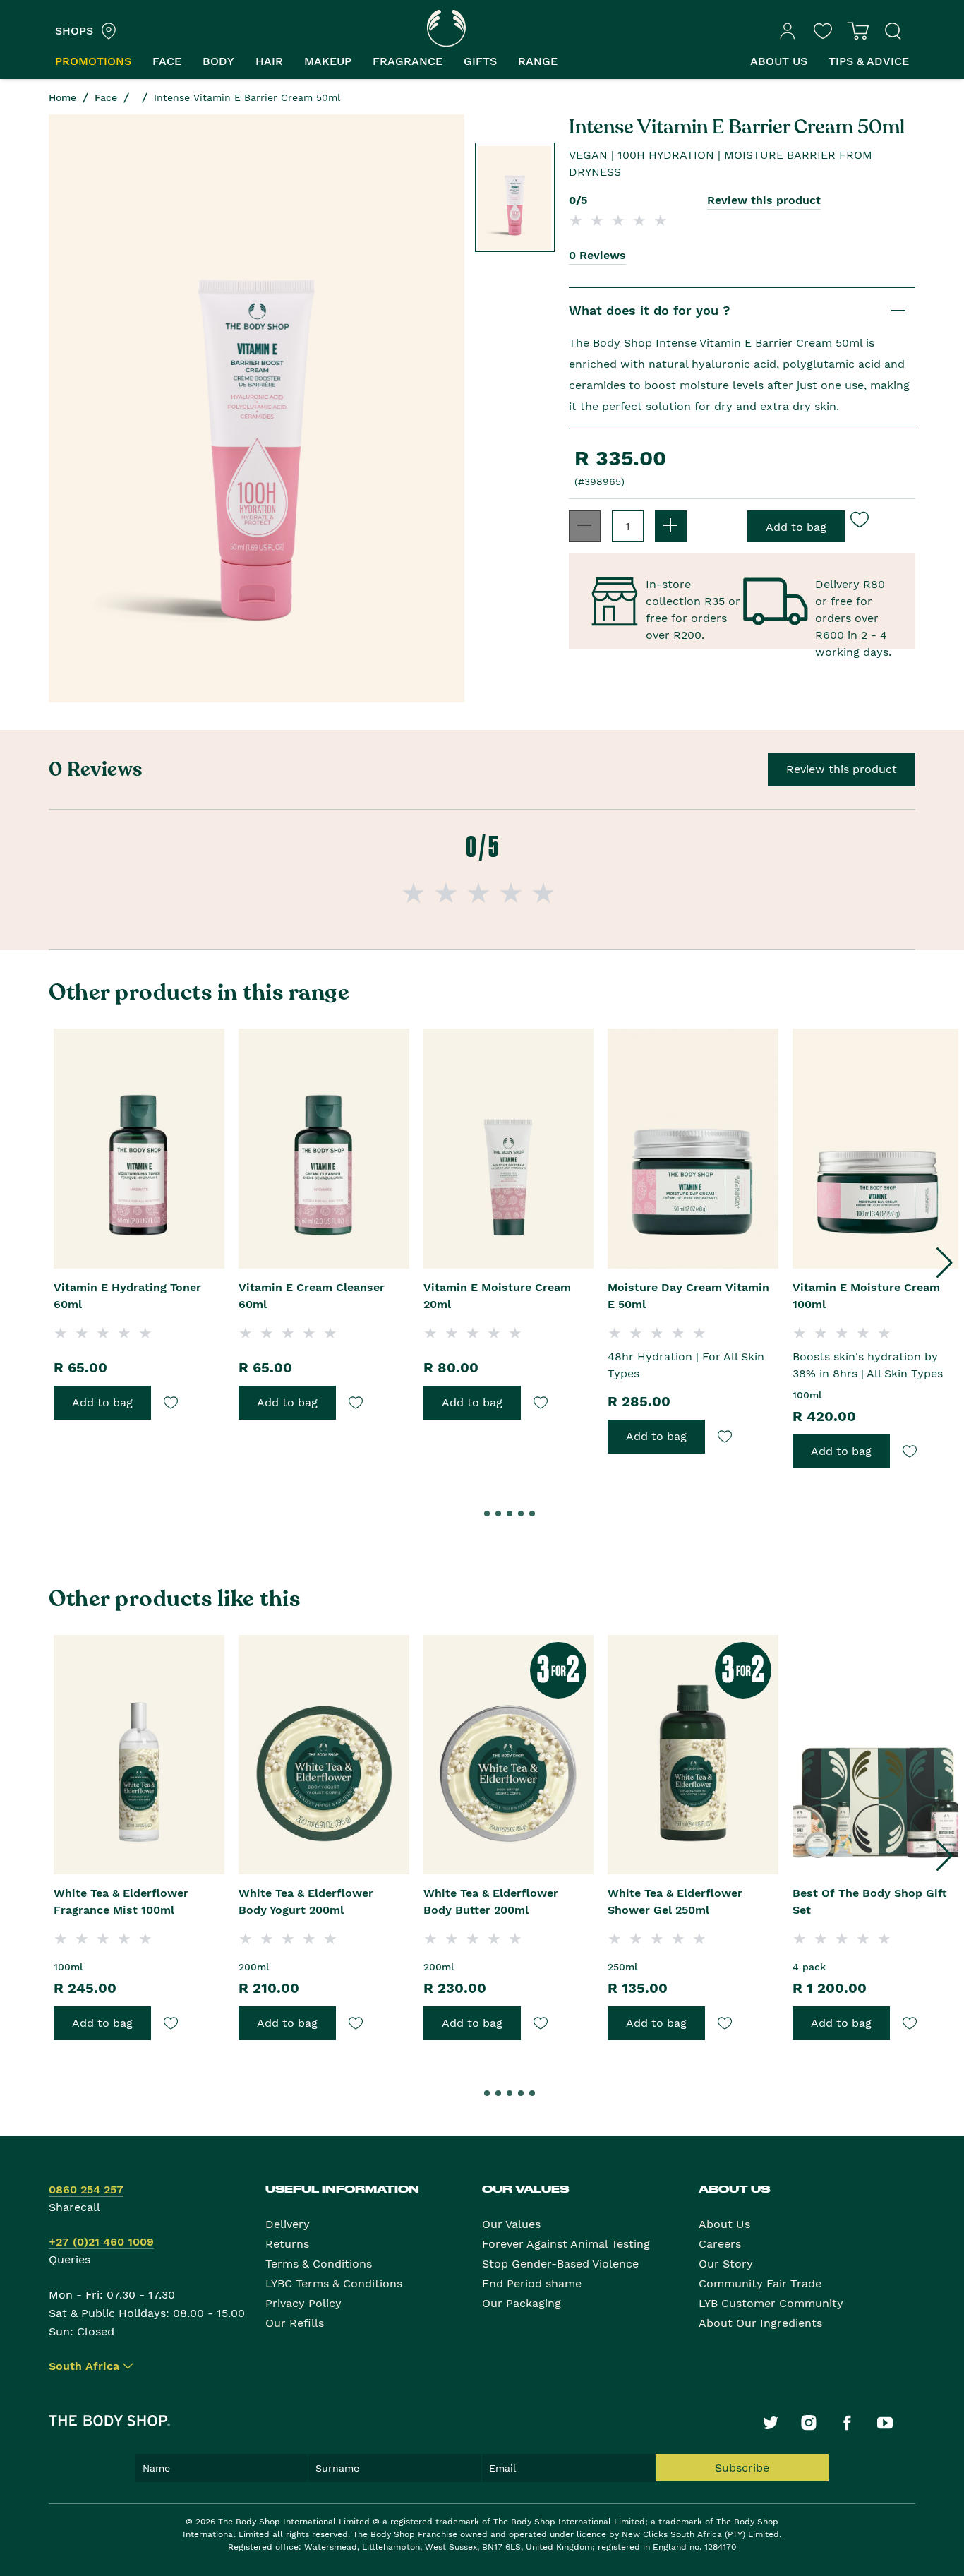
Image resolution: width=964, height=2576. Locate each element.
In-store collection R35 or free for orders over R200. (693, 602)
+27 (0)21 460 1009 (101, 2242)
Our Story (726, 2264)
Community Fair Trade (760, 2283)
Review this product (764, 200)
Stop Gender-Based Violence (560, 2264)
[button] (944, 1263)
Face (167, 61)
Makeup (328, 61)
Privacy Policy (303, 2303)
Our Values (511, 2224)
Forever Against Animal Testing (566, 2244)
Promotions (93, 61)
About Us (724, 2224)
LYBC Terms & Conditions (334, 2283)
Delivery (288, 2224)
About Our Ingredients (760, 2323)
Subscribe (742, 2468)
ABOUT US (779, 61)
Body (218, 61)
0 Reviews (597, 255)
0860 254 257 (86, 2189)
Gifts (480, 61)
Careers (720, 2244)
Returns (287, 2244)
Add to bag (102, 1402)
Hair (269, 61)
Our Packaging (522, 2303)
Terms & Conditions (319, 2264)
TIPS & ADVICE (869, 61)
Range (538, 61)
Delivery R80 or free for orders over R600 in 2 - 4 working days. (853, 602)
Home (62, 97)
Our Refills (295, 2323)
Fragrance (408, 61)
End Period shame (532, 2283)
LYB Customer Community (771, 2303)
